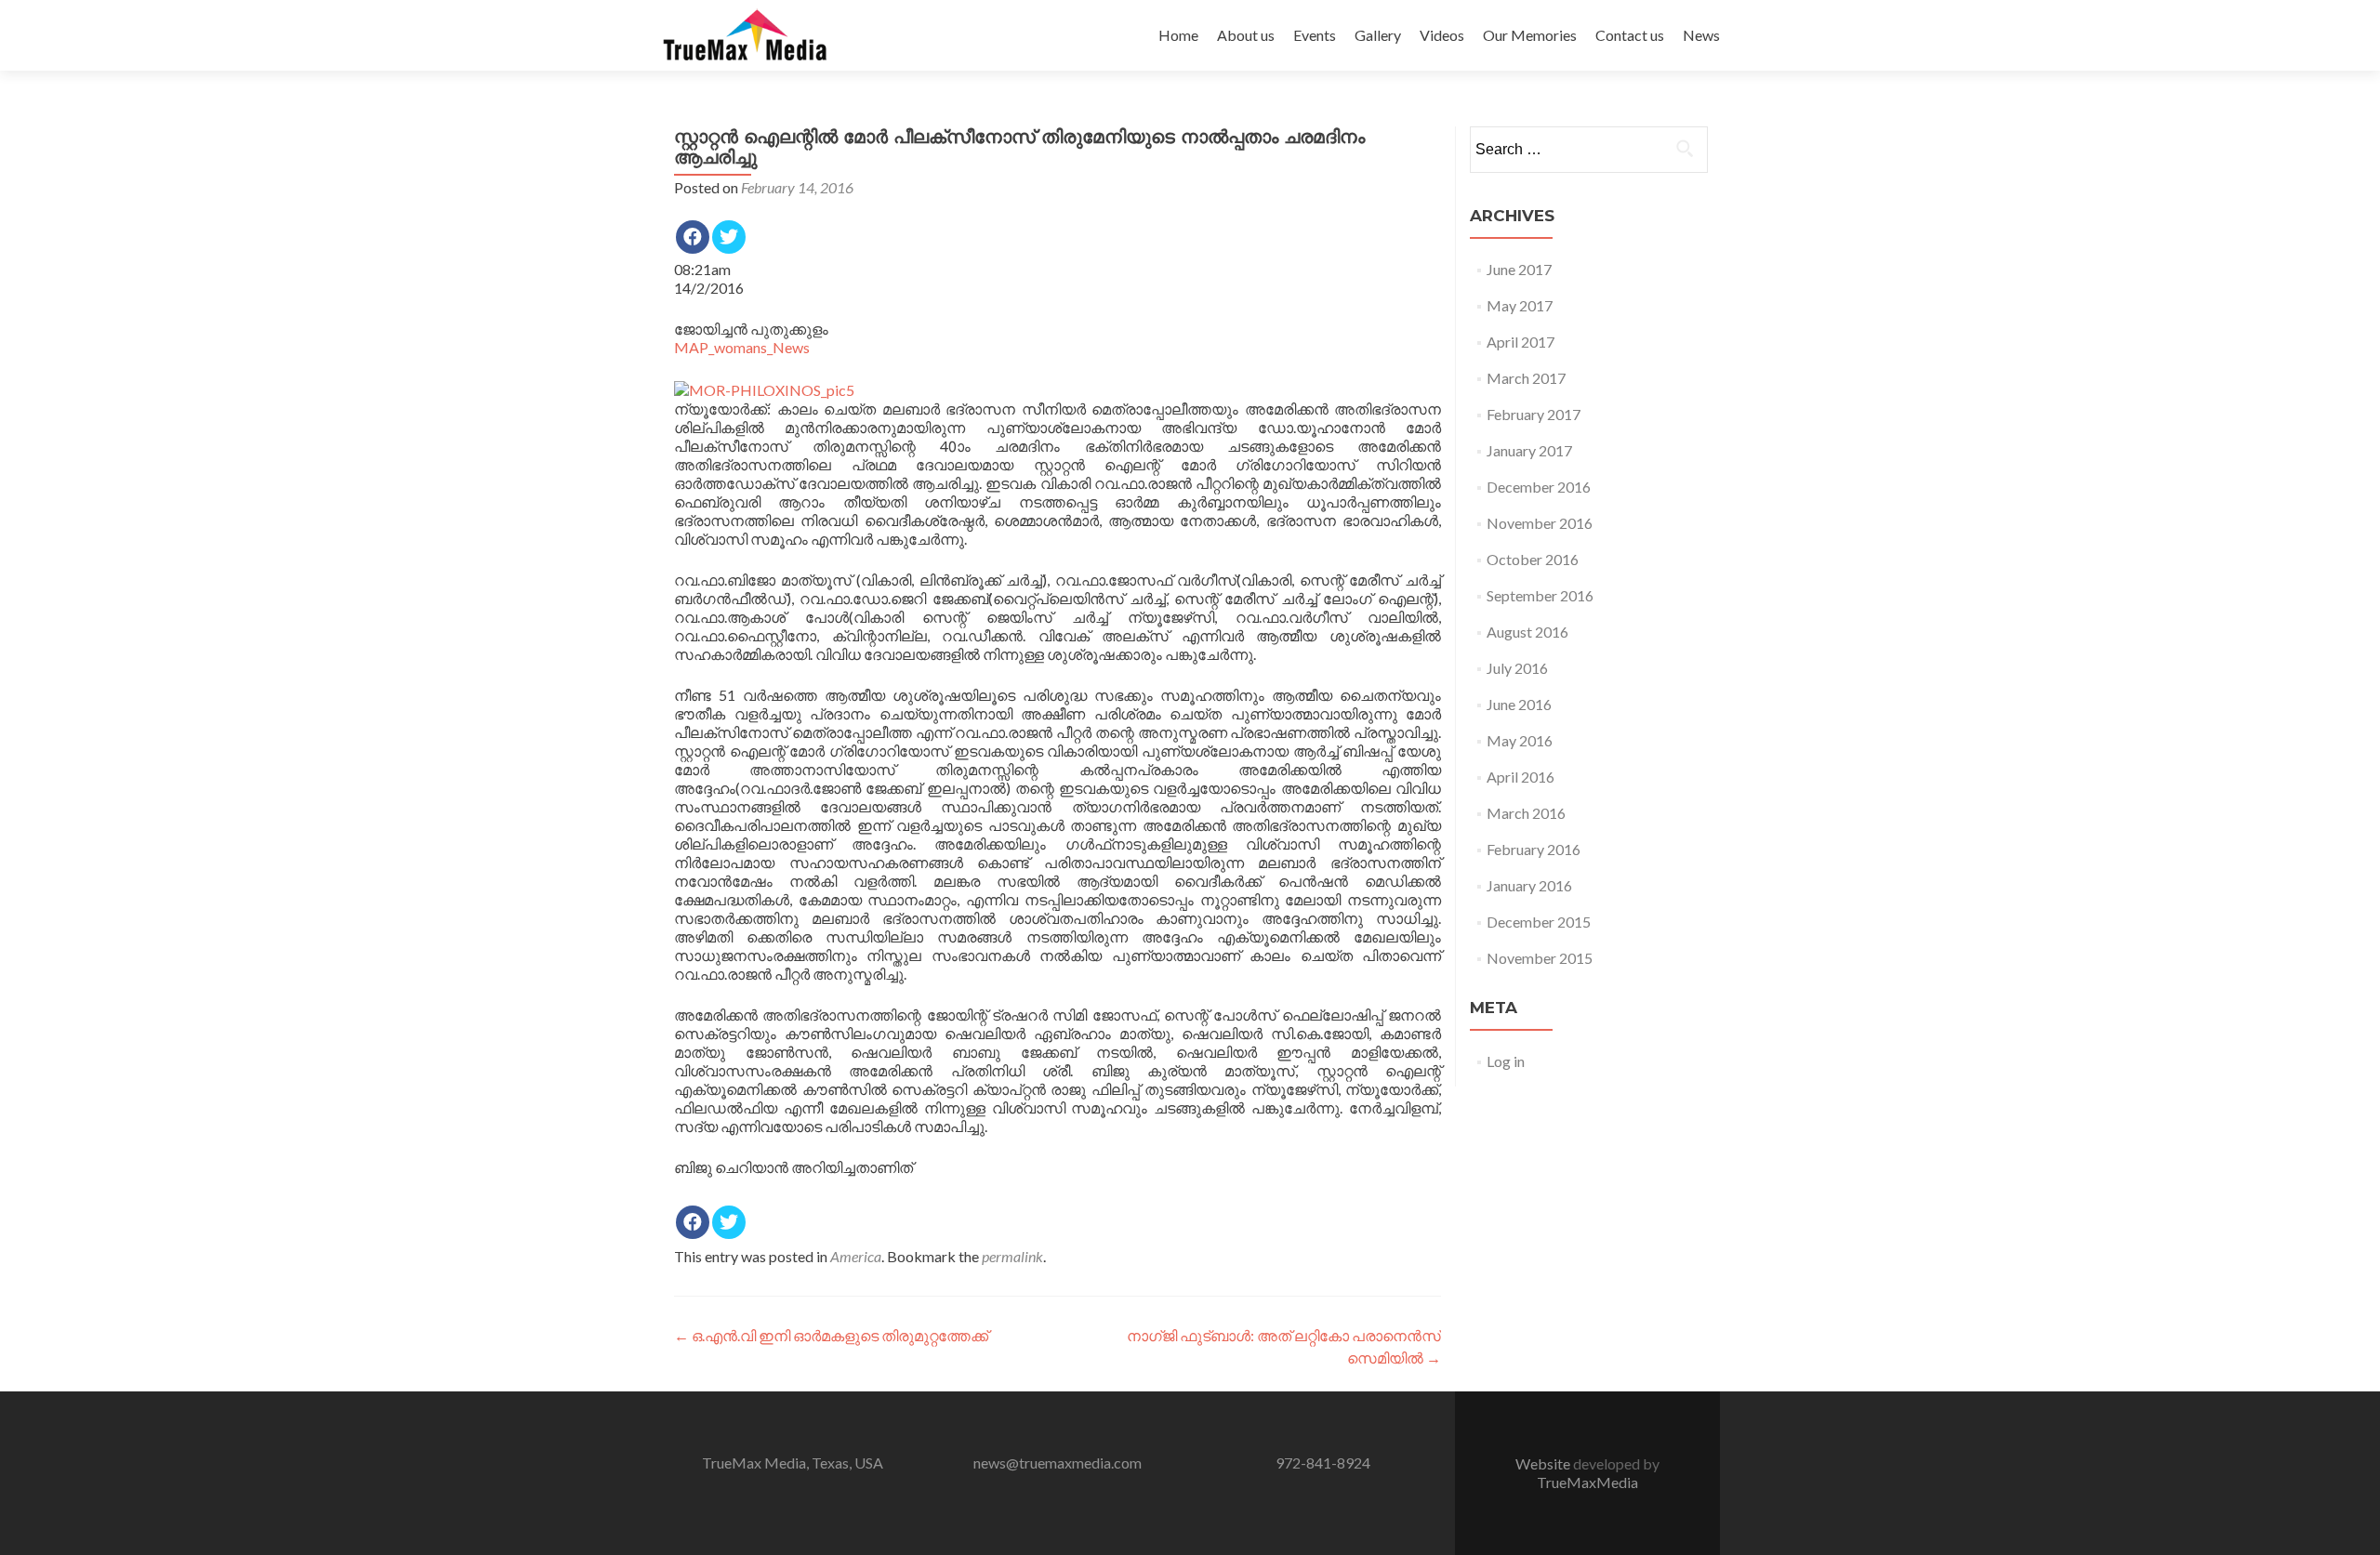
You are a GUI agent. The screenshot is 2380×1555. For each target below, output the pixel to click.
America (856, 1256)
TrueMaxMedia (1587, 1482)
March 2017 (1526, 378)
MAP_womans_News (742, 347)
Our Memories (1530, 35)
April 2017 (1521, 342)
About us (1246, 35)
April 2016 (1521, 777)
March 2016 (1526, 813)
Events (1315, 35)
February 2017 (1534, 414)
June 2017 (1519, 269)
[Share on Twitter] (729, 237)
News (1701, 35)
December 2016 (1539, 487)
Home (1178, 35)
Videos (1442, 35)
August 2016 (1527, 632)
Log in (1506, 1061)
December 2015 (1539, 922)
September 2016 (1540, 595)
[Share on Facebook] (693, 237)
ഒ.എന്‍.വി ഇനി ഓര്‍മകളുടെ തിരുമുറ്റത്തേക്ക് (831, 1335)
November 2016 (1540, 523)
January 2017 (1529, 450)
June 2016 (1519, 704)
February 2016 (1534, 849)
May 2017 (1520, 305)
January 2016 (1529, 885)
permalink (1012, 1256)
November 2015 (1540, 958)
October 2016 (1533, 559)
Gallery (1378, 35)
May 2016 (1520, 740)
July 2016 (1517, 668)
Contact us (1630, 35)
